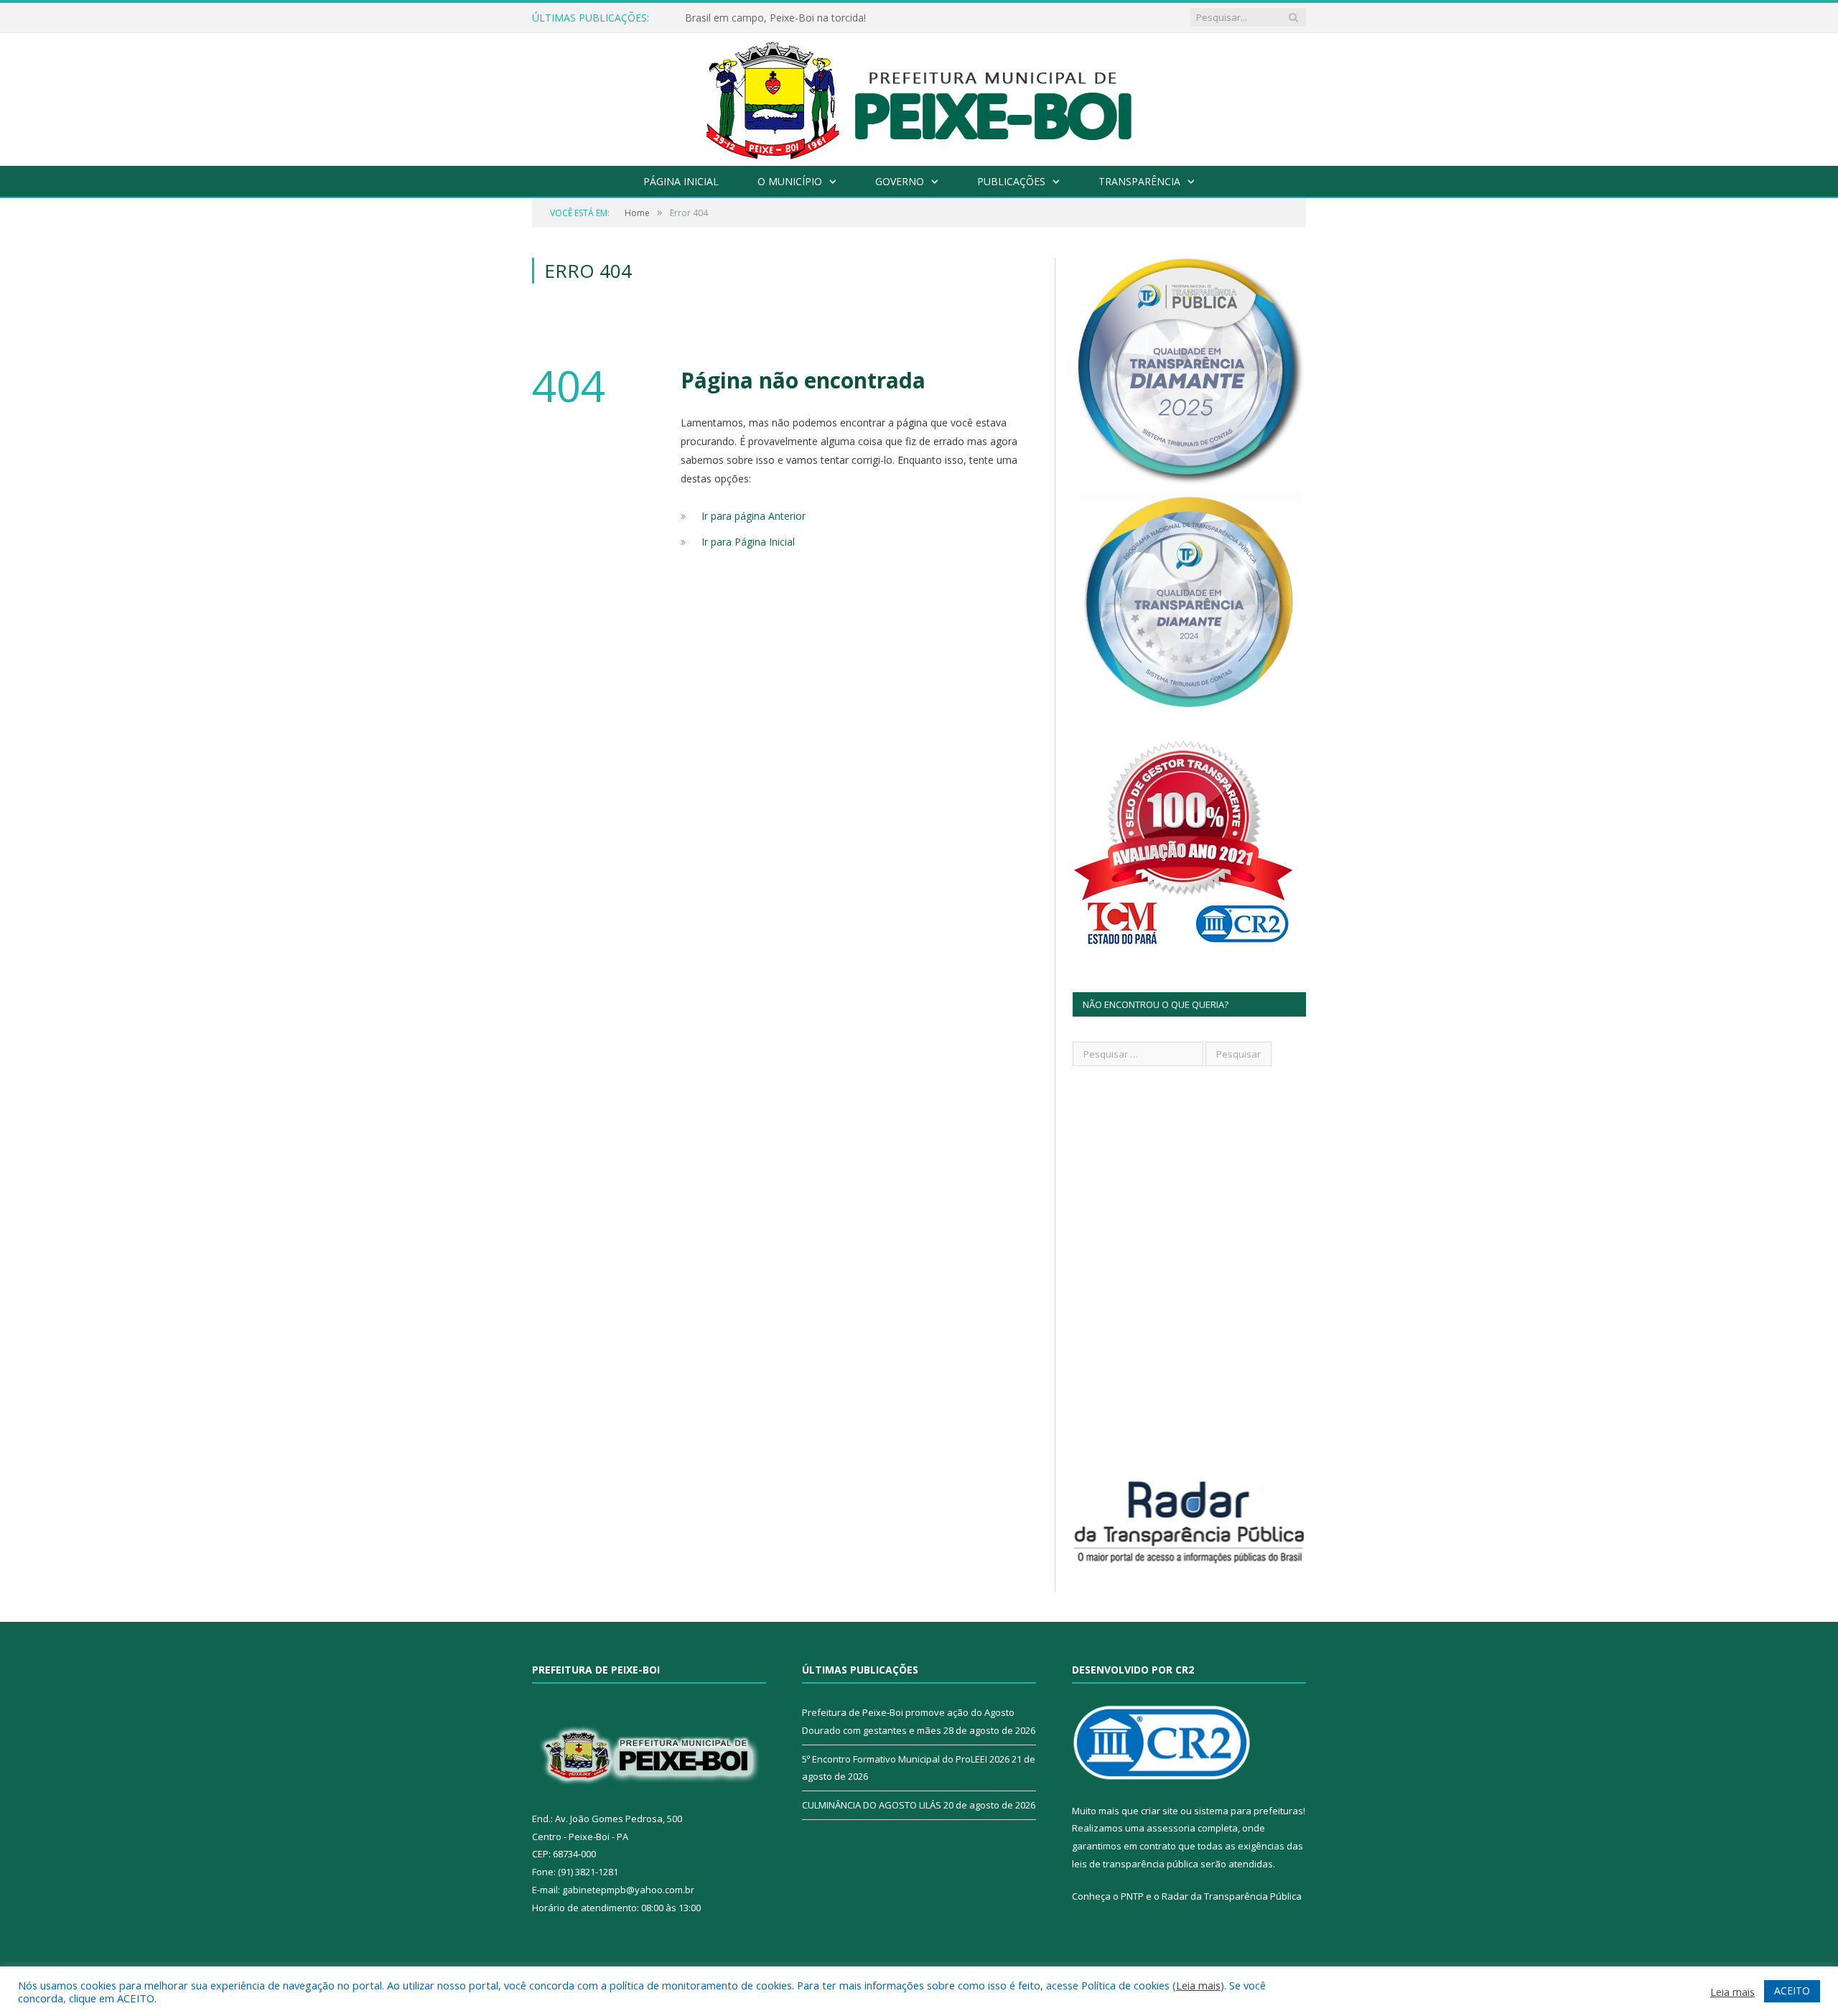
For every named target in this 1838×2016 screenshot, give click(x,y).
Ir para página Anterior (754, 516)
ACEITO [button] (1792, 1991)
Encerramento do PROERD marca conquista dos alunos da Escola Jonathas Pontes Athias (850, 18)
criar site (1160, 1811)
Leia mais (1198, 1985)
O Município (790, 181)
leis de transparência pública (1135, 1864)
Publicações (1011, 181)
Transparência (1139, 181)
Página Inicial (681, 181)
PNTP (1132, 1896)
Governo (900, 181)
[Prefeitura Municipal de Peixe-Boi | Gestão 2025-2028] (919, 96)
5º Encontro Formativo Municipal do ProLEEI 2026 (906, 1759)
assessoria (1171, 1828)
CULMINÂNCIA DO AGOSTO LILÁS (872, 1805)
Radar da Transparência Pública (1232, 1896)
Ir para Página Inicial (748, 542)
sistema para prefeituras (1249, 1811)
